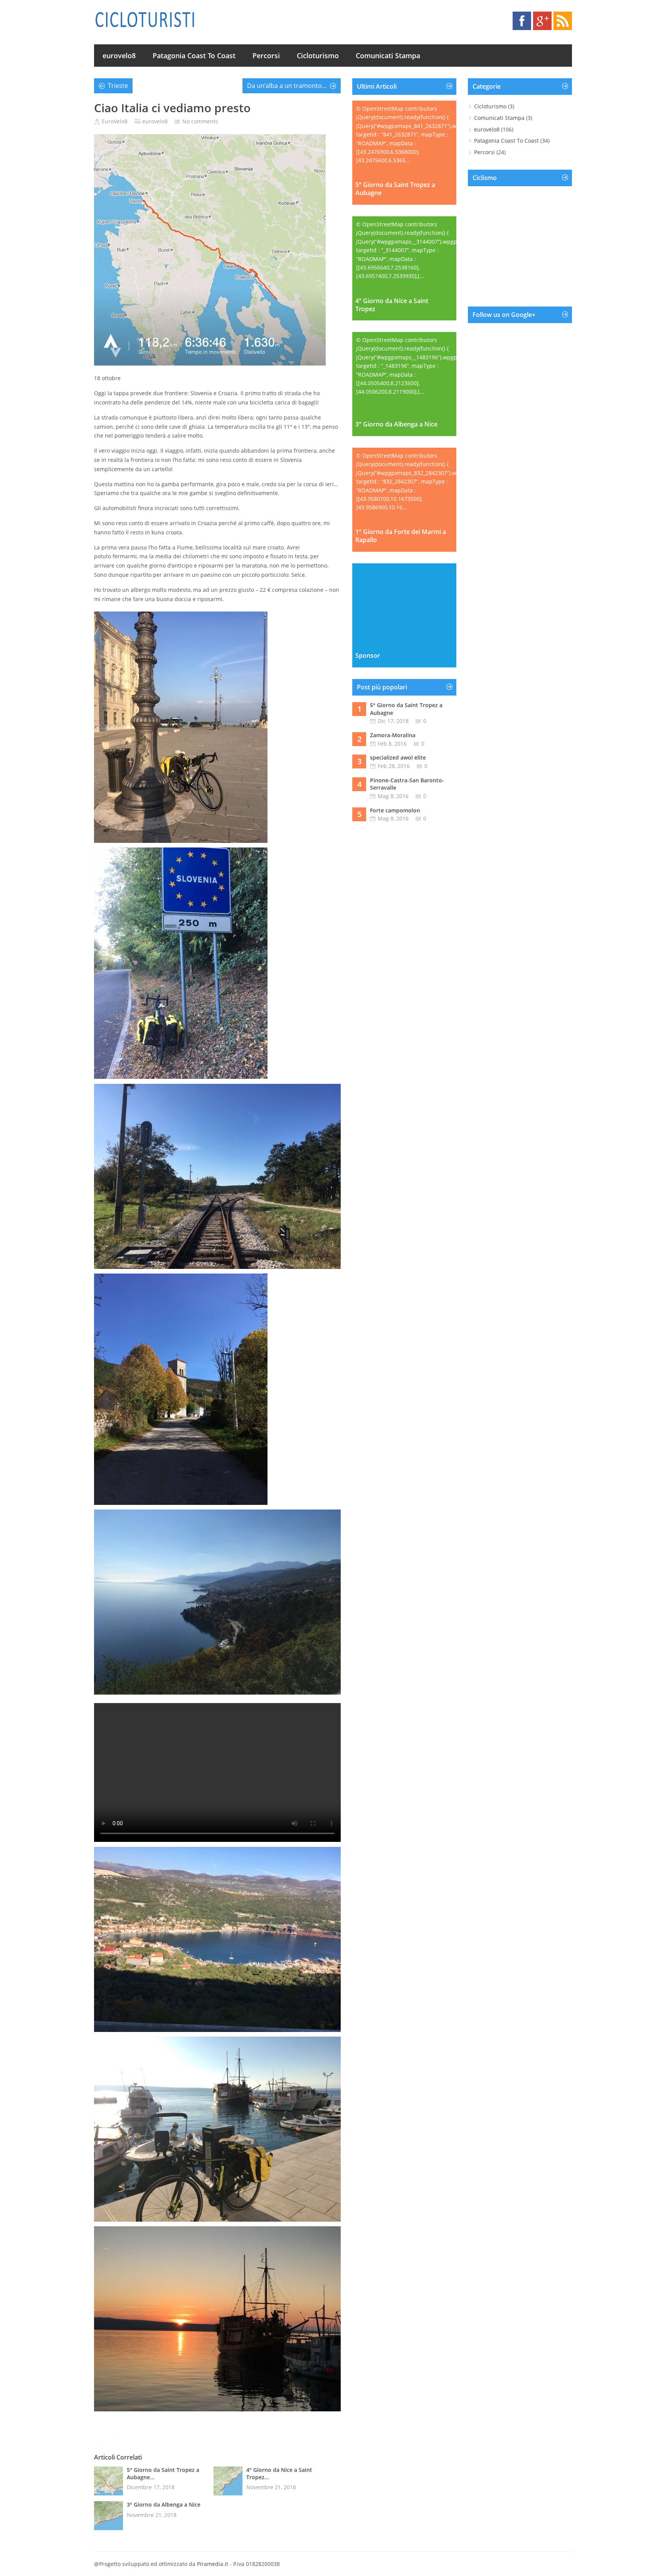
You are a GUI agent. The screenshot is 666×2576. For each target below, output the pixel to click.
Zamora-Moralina (393, 735)
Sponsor (368, 656)
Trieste (118, 86)
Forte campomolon (395, 810)
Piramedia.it (213, 2564)
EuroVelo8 (115, 121)
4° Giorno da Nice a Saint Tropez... (279, 2473)
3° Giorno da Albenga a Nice (164, 2504)
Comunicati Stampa (388, 56)
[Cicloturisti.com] (145, 19)
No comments (200, 121)
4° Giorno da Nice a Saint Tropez (392, 305)
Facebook (522, 21)
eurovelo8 (119, 56)
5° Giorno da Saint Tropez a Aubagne (395, 189)
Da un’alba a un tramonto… (287, 86)
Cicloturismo (318, 56)
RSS (563, 21)
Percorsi (266, 56)
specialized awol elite (398, 757)
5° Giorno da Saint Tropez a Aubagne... (163, 2473)
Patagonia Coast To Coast (194, 56)
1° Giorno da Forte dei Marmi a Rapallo (401, 536)
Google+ (542, 21)
